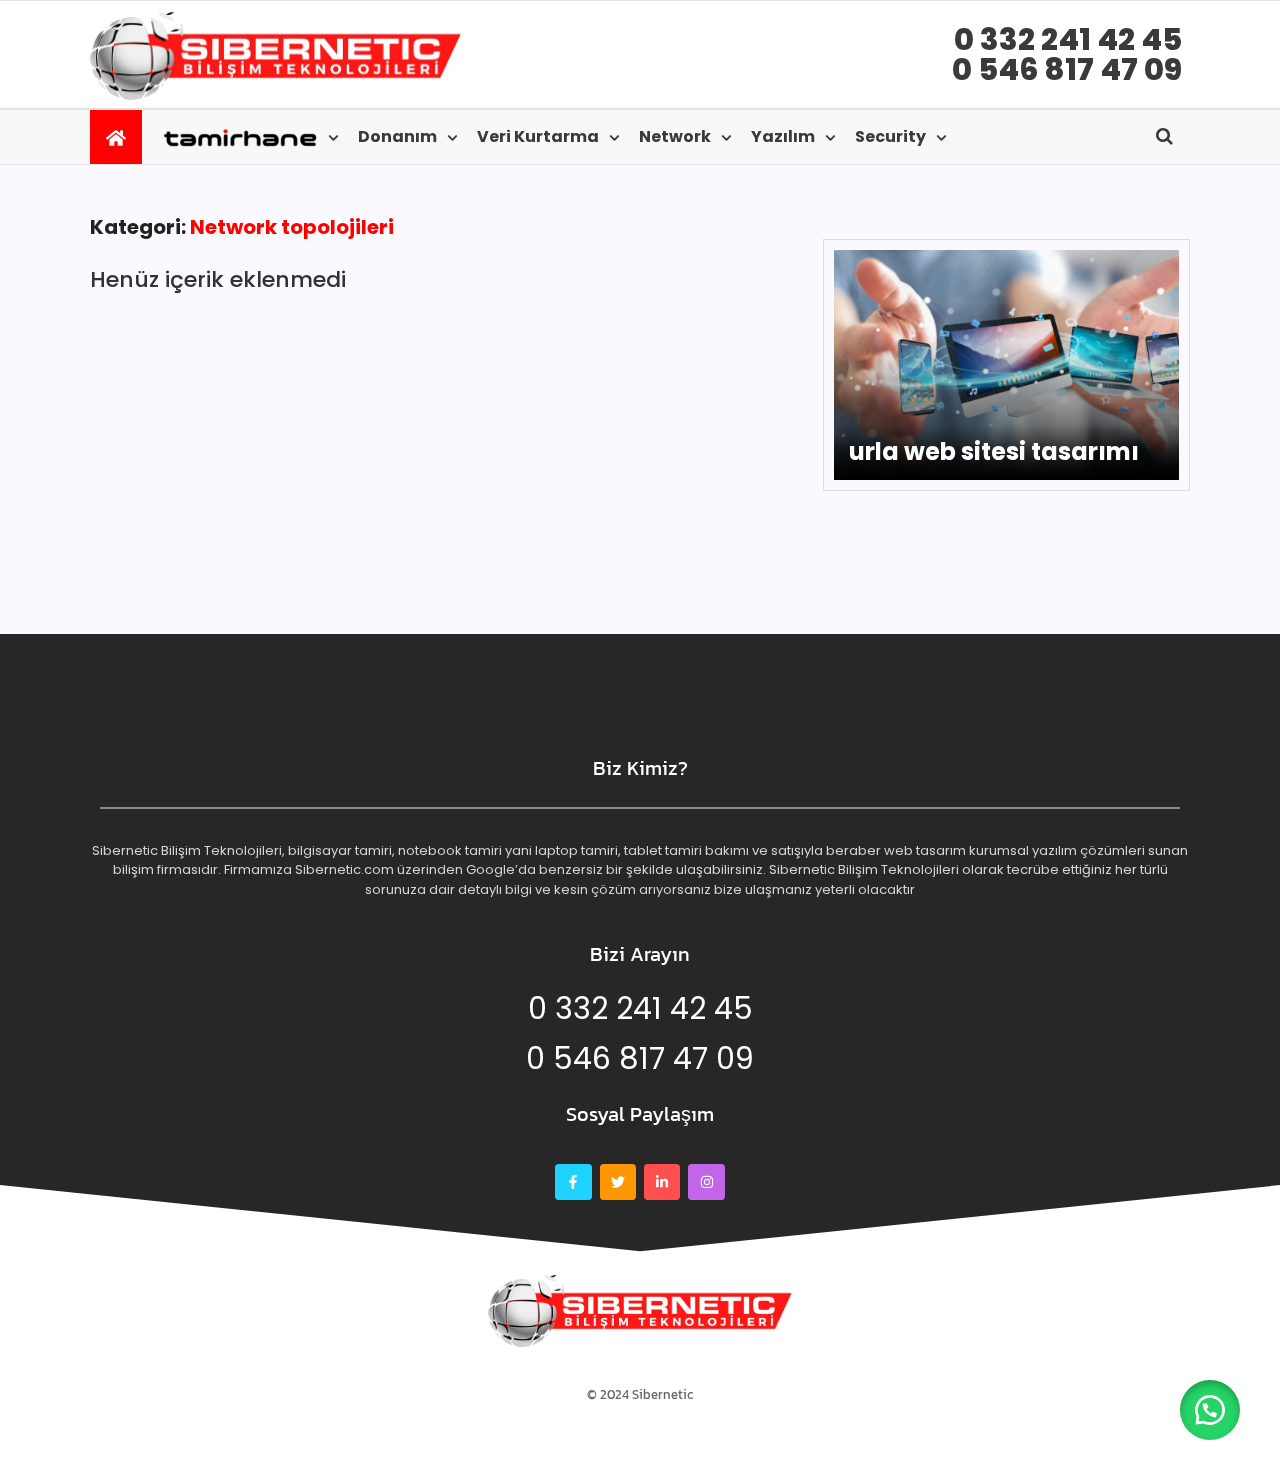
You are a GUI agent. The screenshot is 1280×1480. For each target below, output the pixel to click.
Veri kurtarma (538, 136)
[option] (1006, 365)
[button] (1210, 1410)
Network (675, 136)
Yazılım (783, 136)
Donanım (397, 136)
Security (890, 136)
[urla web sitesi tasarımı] (1006, 365)
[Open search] (1164, 136)
